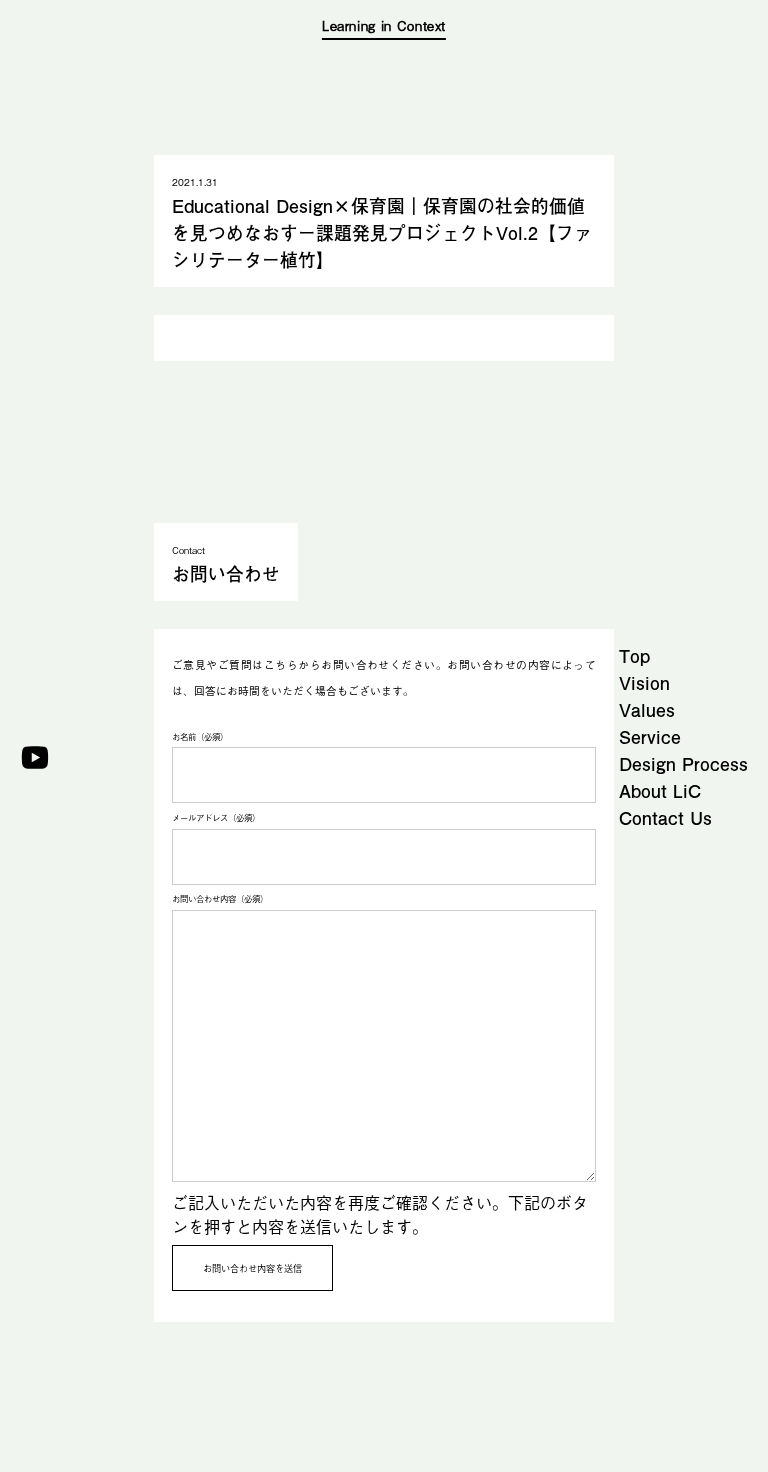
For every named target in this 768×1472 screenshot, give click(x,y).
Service (650, 736)
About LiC (660, 790)
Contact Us (665, 817)
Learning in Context (384, 25)
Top (634, 655)
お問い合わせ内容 (220, 898)
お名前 (200, 736)
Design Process (683, 763)
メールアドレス (216, 817)
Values (647, 709)
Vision (644, 682)
